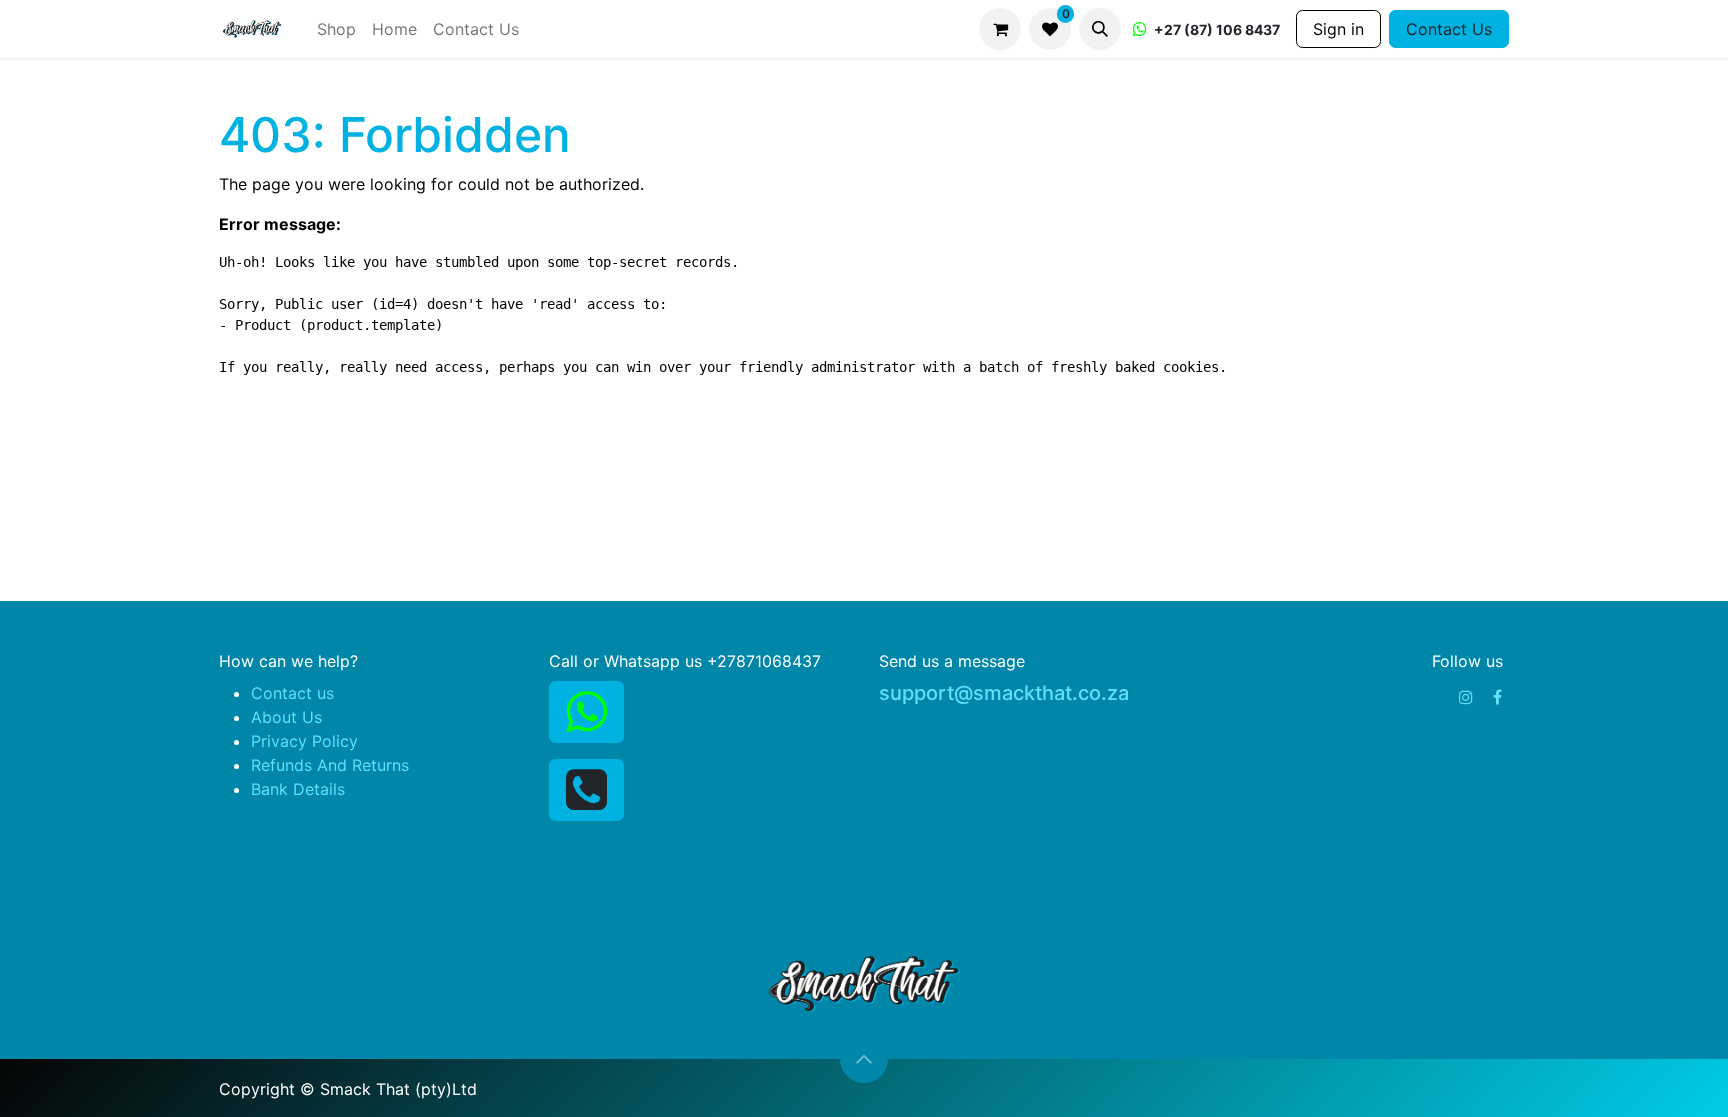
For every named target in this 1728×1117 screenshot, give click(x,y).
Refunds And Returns (330, 765)
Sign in (1338, 29)
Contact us (292, 693)
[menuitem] (336, 29)
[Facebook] (1497, 697)
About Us (286, 717)
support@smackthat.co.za (1004, 693)
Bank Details (298, 789)
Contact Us (1449, 29)
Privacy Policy (304, 741)
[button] (1100, 29)
